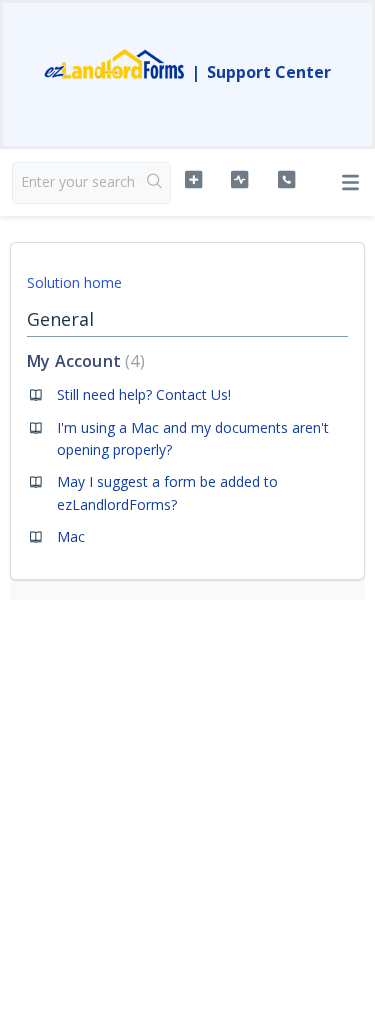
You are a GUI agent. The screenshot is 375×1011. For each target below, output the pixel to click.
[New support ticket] (193, 180)
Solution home (74, 282)
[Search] (154, 183)
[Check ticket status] (239, 180)
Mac (71, 536)
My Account (83, 361)
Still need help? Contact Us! (144, 394)
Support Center (269, 72)
